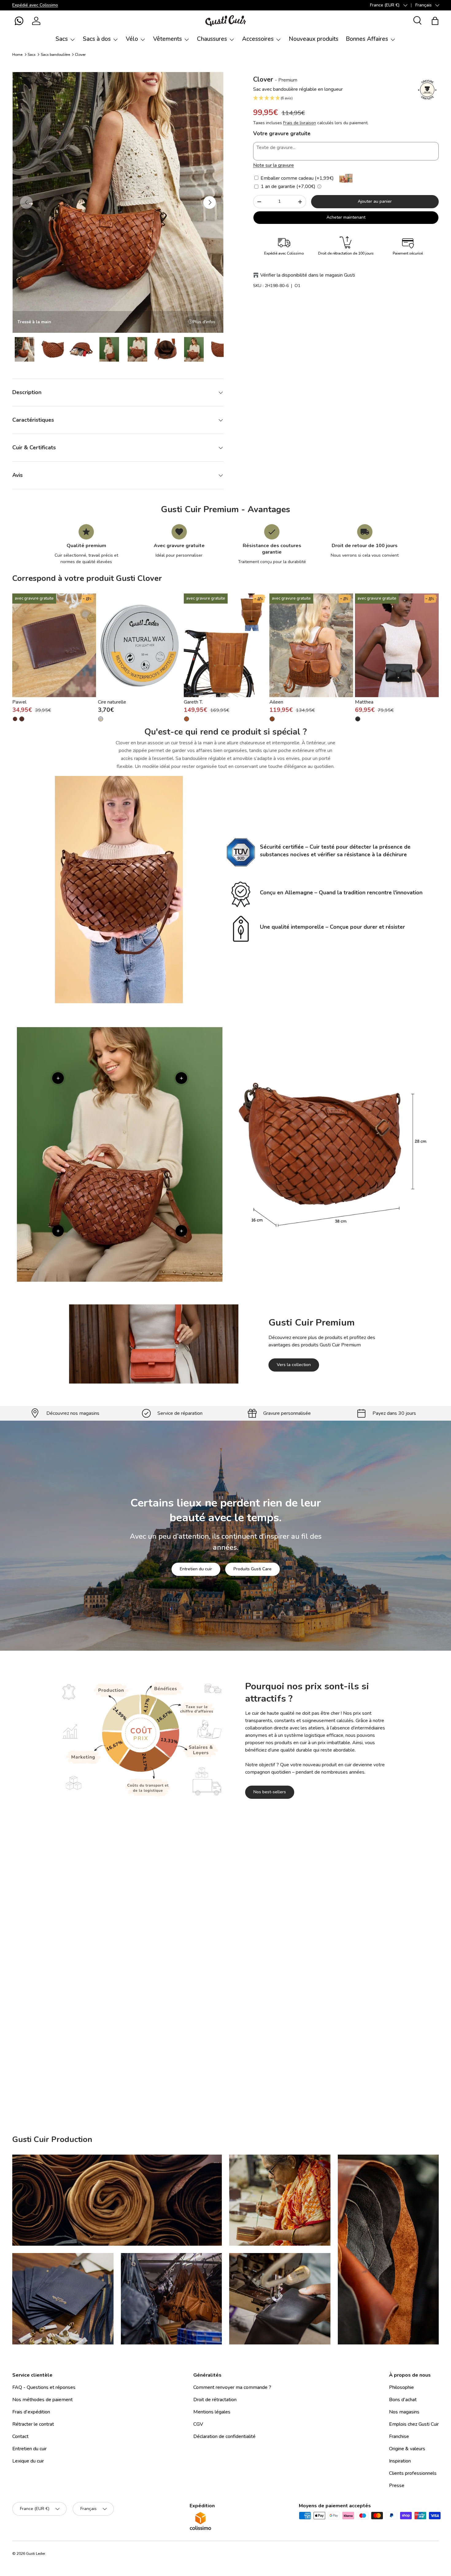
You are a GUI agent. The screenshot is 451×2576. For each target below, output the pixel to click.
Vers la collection (294, 1364)
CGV (198, 2424)
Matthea (364, 702)
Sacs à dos (97, 39)
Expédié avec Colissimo (35, 5)
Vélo (132, 39)
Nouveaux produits (314, 39)
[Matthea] (397, 645)
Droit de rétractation (215, 2400)
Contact (20, 2436)
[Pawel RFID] (15, 719)
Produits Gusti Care (252, 1569)
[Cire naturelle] (140, 645)
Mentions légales (212, 2412)
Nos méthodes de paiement (42, 2400)
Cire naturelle (112, 702)
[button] (19, 21)
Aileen (276, 702)
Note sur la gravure (274, 165)
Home (17, 55)
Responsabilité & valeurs (198, 2023)
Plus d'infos (204, 322)
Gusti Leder (36, 2554)
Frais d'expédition (31, 2412)
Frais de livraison (300, 123)
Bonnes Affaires (367, 39)
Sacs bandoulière (55, 55)
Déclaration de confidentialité (224, 2436)
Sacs (62, 39)
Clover (80, 55)
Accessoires (258, 39)
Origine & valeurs (407, 2449)
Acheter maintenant (346, 217)
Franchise (399, 2436)
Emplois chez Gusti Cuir (414, 2424)
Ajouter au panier (375, 201)
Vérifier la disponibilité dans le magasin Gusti (308, 275)
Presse (397, 2486)
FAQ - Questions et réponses (44, 2387)
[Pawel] (54, 645)
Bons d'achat (403, 2400)
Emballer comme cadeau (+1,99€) (297, 178)
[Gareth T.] (226, 645)
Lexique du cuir (28, 2461)
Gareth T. (193, 702)
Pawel (19, 702)
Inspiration (400, 2461)
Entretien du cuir (196, 1569)
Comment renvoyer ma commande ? (232, 2387)
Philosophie (401, 2387)
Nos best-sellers (270, 1792)
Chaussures (212, 39)
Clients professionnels (413, 2473)
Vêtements (168, 39)
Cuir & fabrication (261, 2023)
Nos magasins (404, 2412)
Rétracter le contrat (33, 2424)
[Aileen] (311, 645)
